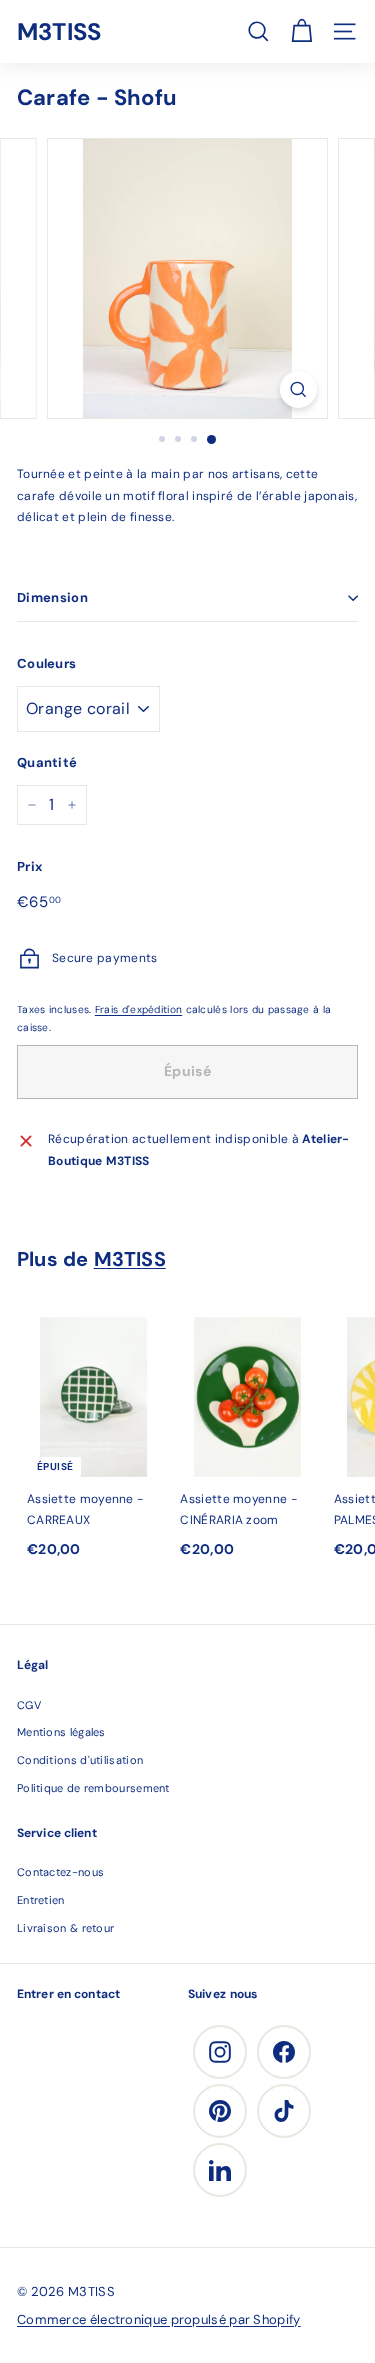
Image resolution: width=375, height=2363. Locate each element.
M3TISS (59, 31)
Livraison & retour (65, 1928)
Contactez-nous (60, 1872)
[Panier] (301, 31)
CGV (29, 1705)
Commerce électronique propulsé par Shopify (159, 2319)
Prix (29, 866)
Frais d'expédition (138, 1009)
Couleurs (46, 663)
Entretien (41, 1900)
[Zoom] (298, 389)
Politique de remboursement (93, 1788)
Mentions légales (61, 1732)
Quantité (47, 762)
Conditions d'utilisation (80, 1760)
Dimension (52, 597)
